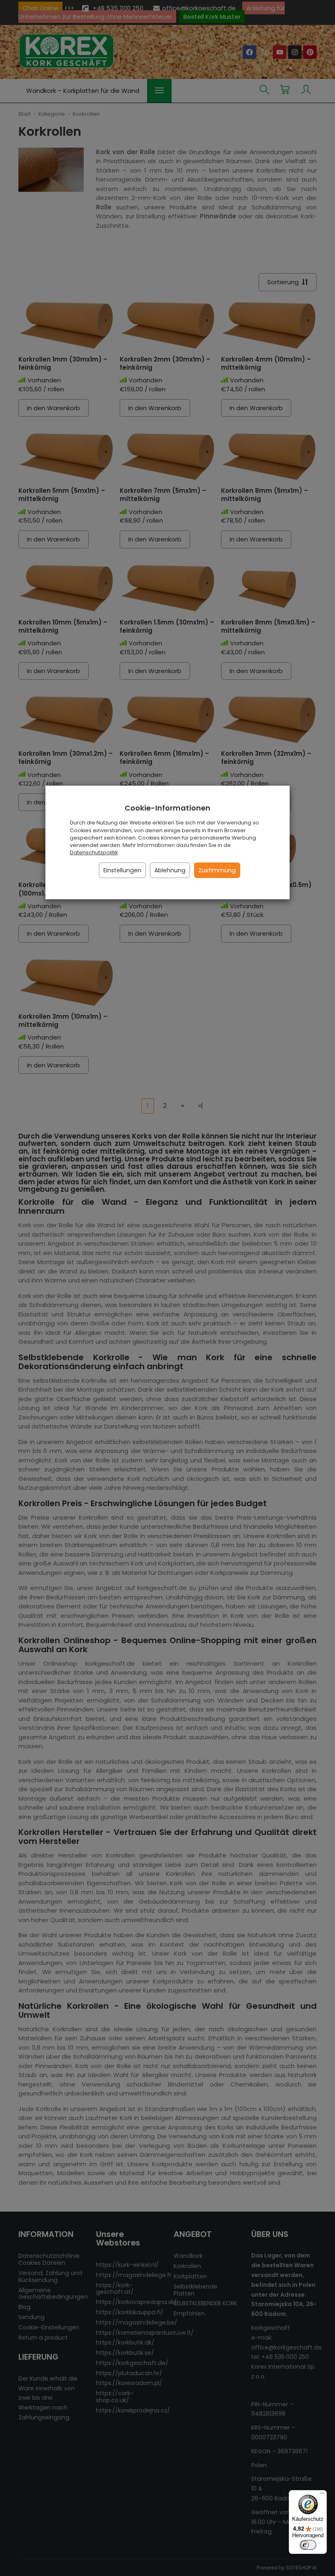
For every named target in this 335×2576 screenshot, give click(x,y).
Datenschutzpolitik (94, 852)
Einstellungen (122, 870)
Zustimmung (217, 870)
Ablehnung (170, 870)
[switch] (308, 2545)
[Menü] (322, 2495)
